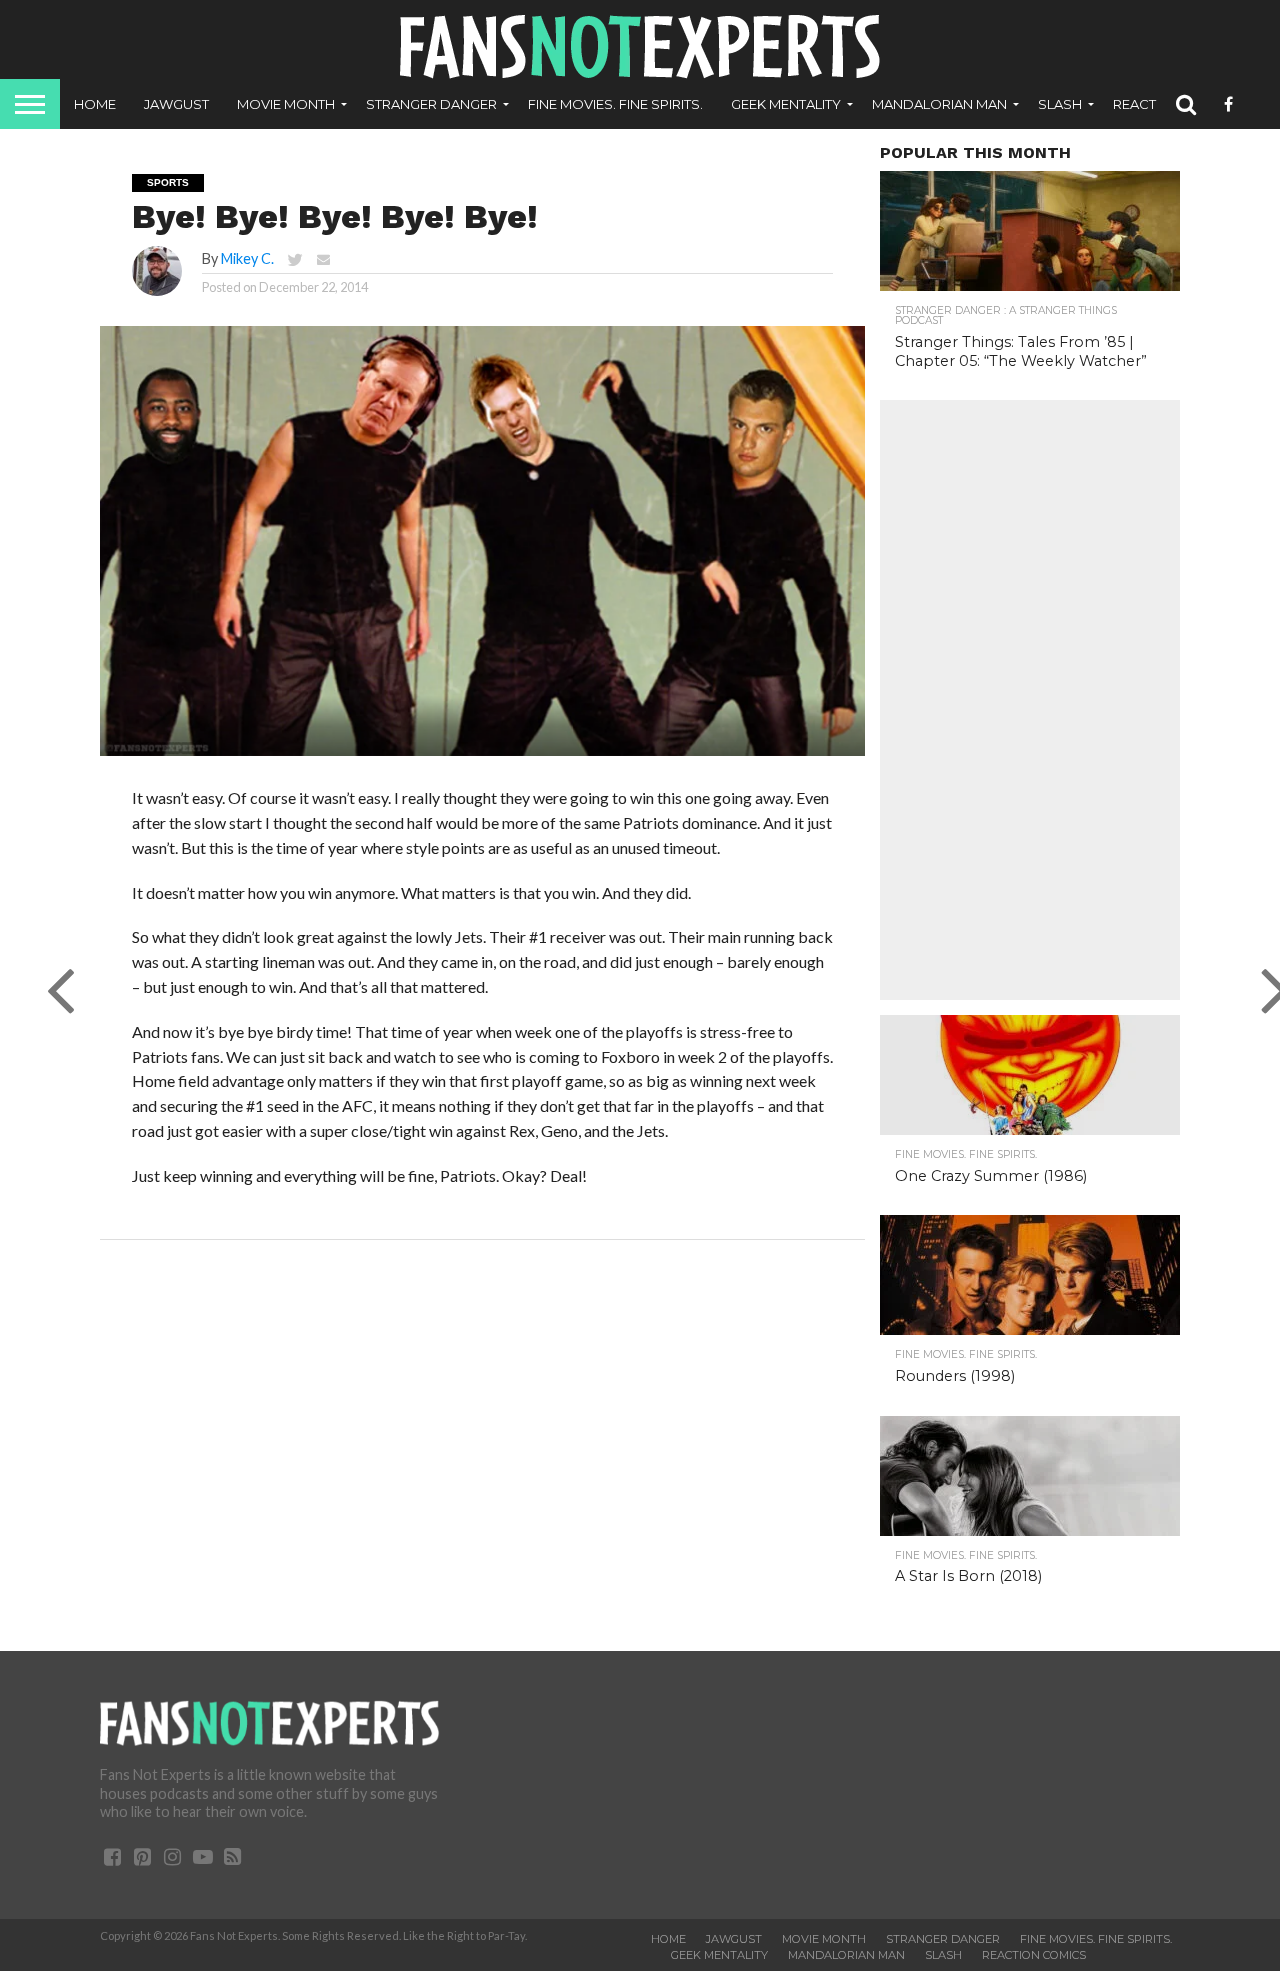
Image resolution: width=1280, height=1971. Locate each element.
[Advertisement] (1030, 700)
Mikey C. (247, 258)
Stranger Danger (431, 104)
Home (95, 104)
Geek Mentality (786, 104)
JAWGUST (176, 104)
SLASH (1060, 104)
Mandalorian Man (939, 104)
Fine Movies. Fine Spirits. (615, 104)
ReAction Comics (1034, 1955)
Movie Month (286, 104)
